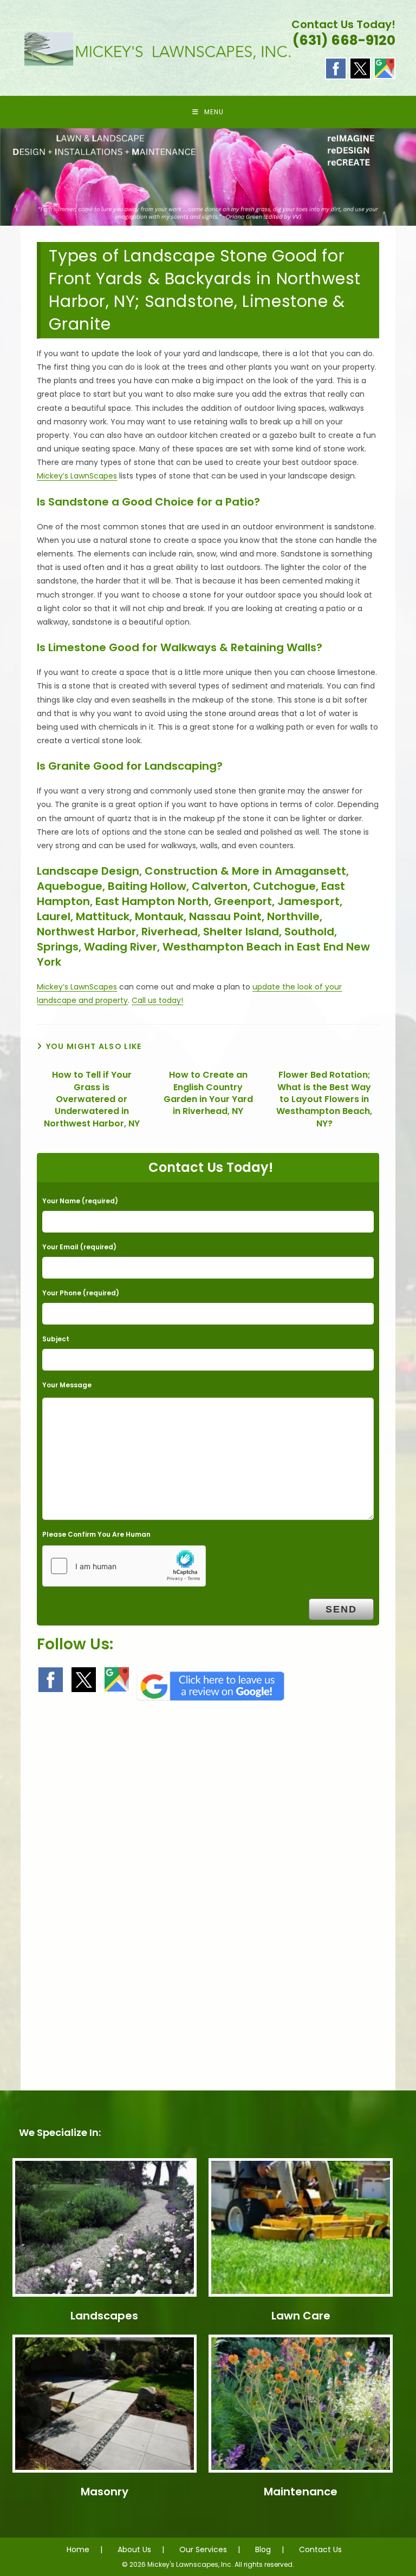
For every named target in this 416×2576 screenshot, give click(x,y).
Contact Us (320, 2549)
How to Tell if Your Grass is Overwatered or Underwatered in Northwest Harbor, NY (92, 1099)
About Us (134, 2549)
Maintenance (301, 2492)
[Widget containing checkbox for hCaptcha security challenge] (124, 1566)
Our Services (203, 2549)
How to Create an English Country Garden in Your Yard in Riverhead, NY (208, 1093)
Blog (263, 2549)
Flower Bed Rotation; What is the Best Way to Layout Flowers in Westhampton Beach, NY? (324, 1099)
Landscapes (104, 2316)
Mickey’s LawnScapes (77, 476)
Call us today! (157, 1000)
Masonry (105, 2492)
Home (78, 2549)
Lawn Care (301, 2316)
